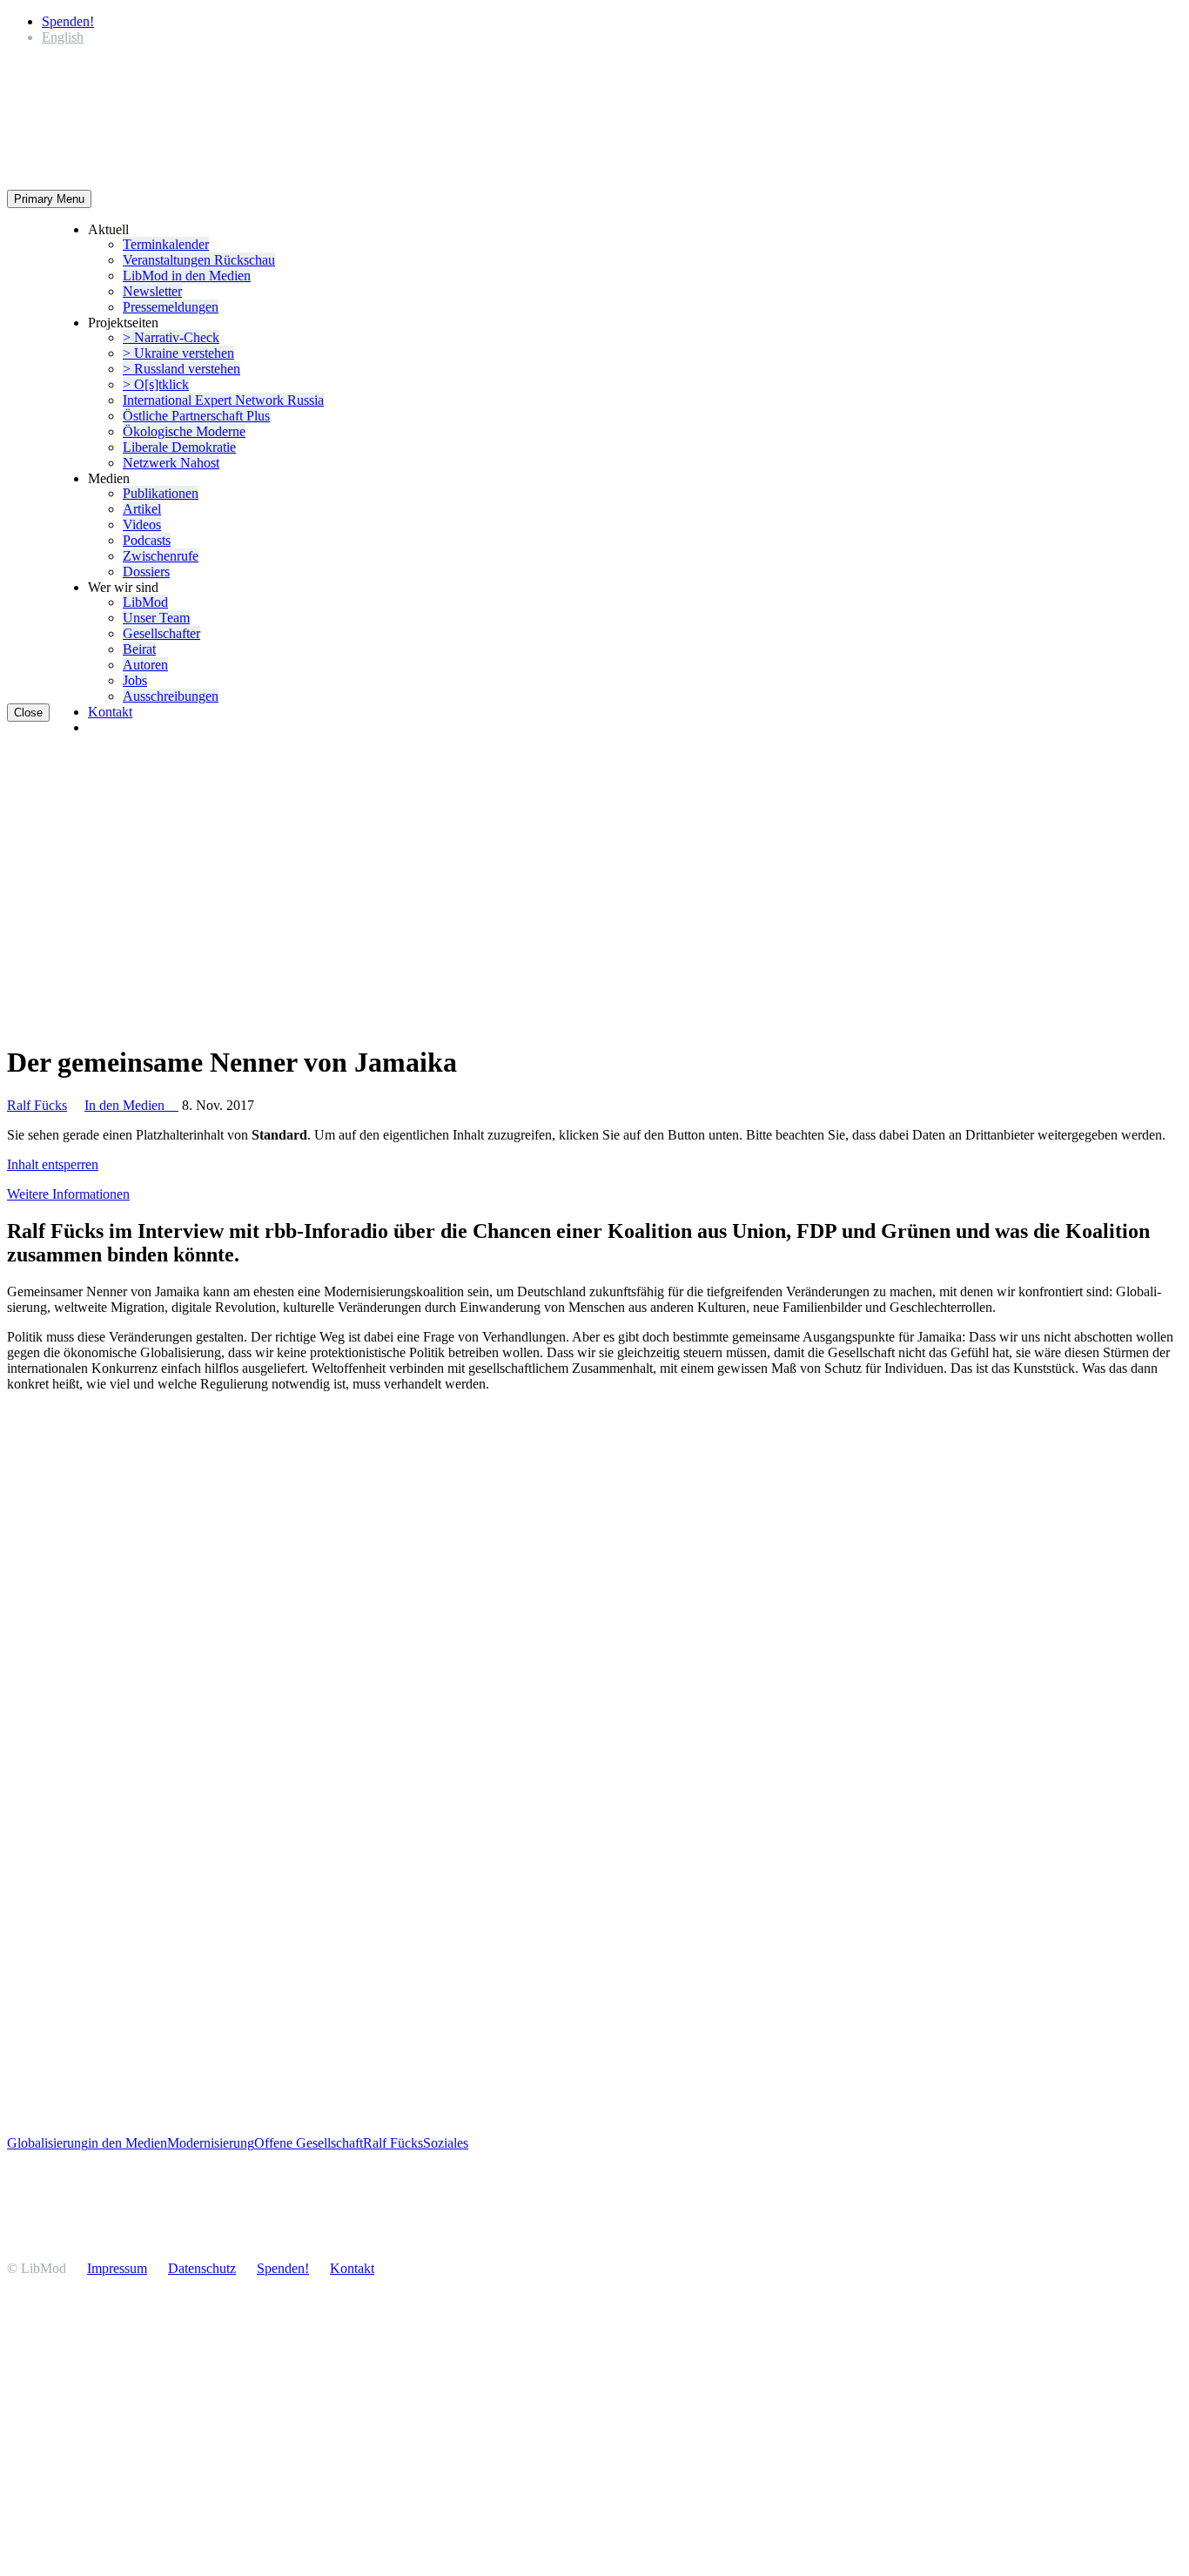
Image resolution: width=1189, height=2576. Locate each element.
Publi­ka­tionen (161, 493)
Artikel (142, 509)
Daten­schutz (202, 2268)
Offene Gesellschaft (309, 2143)
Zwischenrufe (161, 556)
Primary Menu (49, 199)
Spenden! (68, 21)
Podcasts (147, 540)
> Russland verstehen (181, 369)
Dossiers (146, 572)
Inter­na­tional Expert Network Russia (223, 400)
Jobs (135, 680)
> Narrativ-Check (171, 337)
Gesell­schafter (161, 633)
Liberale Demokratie (179, 447)
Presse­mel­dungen (171, 307)
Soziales (446, 2143)
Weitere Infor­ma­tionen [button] (68, 1194)
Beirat (139, 649)
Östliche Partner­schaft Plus (196, 416)
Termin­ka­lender (166, 244)
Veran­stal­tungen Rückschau (199, 260)
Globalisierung (47, 2143)
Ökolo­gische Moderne (184, 431)
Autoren (145, 665)
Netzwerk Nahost (171, 463)
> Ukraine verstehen (178, 353)
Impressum (117, 2268)
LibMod (145, 602)
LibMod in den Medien (187, 276)
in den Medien (128, 2143)
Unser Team (156, 618)
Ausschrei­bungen (171, 696)
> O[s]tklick (156, 384)
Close (28, 713)
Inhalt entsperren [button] (53, 1164)
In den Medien (131, 1105)
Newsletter (152, 291)
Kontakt (110, 712)
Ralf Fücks (37, 1105)
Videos (142, 525)
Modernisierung (211, 2143)
